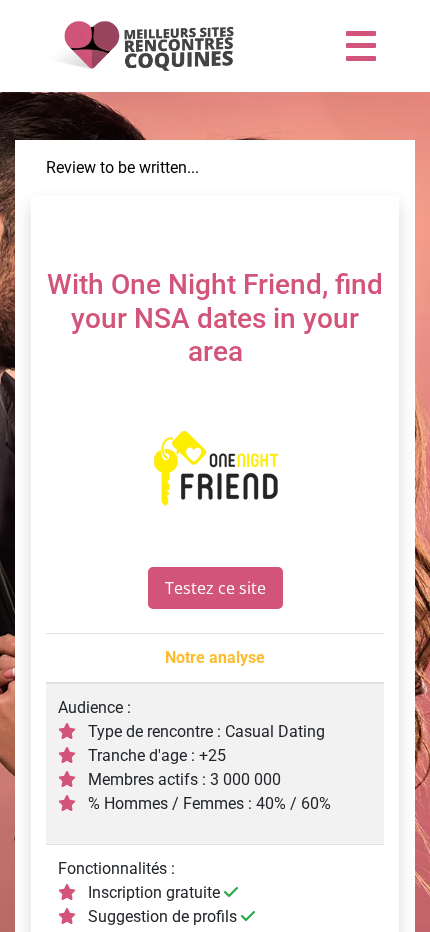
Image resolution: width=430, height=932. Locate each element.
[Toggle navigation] (361, 46)
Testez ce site (215, 588)
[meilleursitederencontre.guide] (137, 46)
